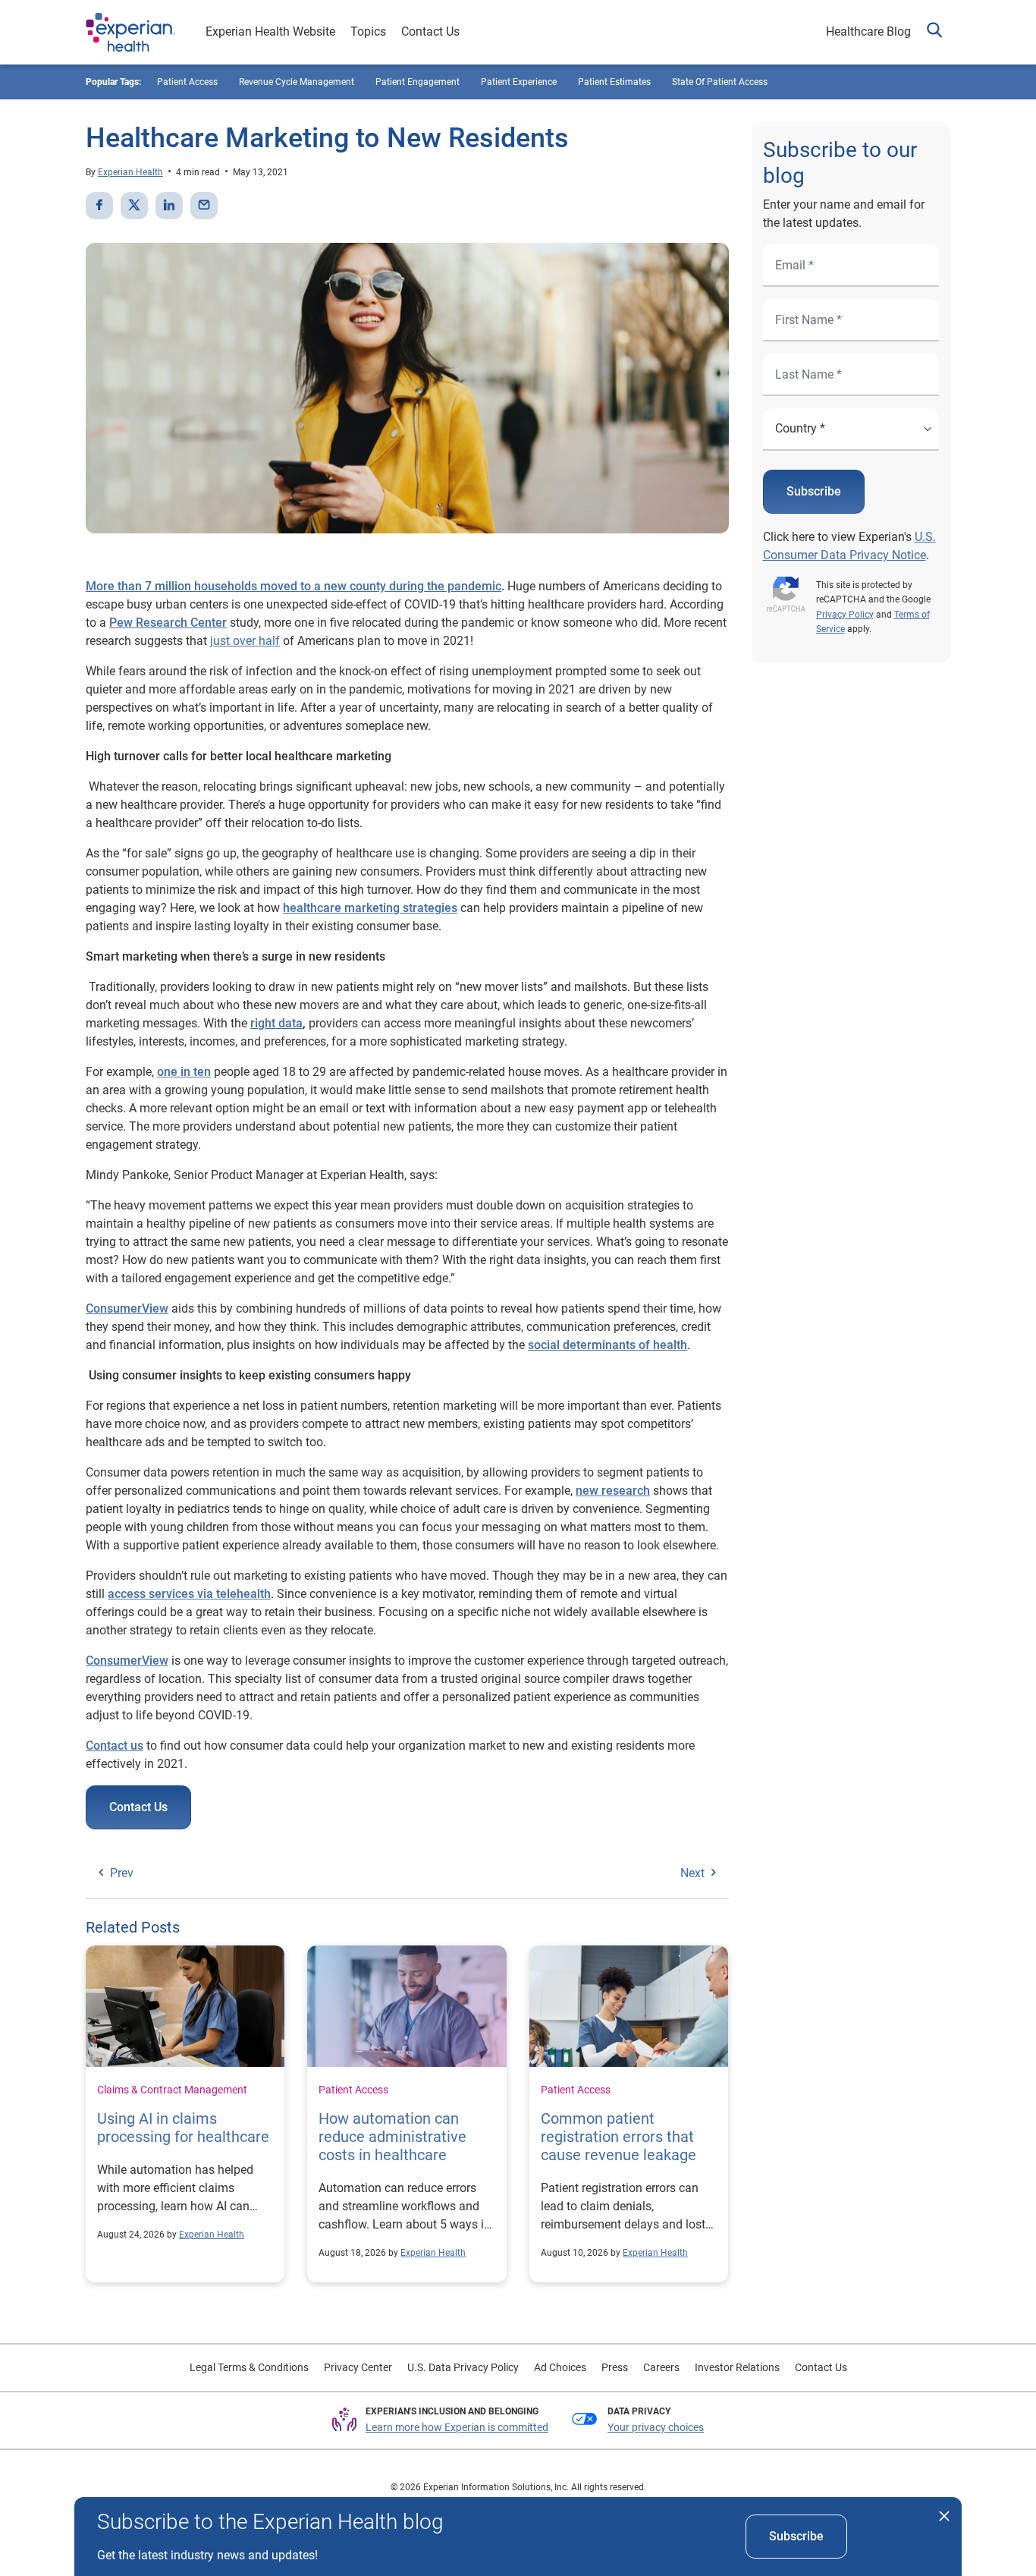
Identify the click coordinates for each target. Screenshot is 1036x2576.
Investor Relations (737, 2367)
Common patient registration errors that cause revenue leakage (618, 2137)
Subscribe (814, 491)
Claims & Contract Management (172, 2090)
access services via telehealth (189, 1594)
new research (613, 1491)
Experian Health (130, 172)
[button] (934, 32)
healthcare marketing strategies (370, 908)
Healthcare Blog (868, 31)
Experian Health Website (270, 31)
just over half (245, 641)
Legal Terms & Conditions (249, 2367)
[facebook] (99, 206)
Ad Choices (560, 2367)
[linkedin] (169, 206)
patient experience (519, 82)
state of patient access (720, 82)
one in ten (184, 1072)
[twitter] (134, 206)
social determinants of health (607, 1345)
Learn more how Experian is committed (457, 2427)
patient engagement (418, 82)
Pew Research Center (168, 623)
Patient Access (353, 2090)
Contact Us (430, 31)
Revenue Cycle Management (297, 82)
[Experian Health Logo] (130, 33)
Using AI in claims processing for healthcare (183, 2128)
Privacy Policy (845, 615)
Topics (368, 31)
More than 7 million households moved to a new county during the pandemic (294, 586)
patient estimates (614, 82)
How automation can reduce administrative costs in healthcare (392, 2137)
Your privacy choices (656, 2427)
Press (615, 2367)
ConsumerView (127, 1308)
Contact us (115, 1746)
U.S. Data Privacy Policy (463, 2367)
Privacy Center (358, 2367)
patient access (187, 82)
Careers (661, 2367)
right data (276, 1023)
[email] (204, 206)
